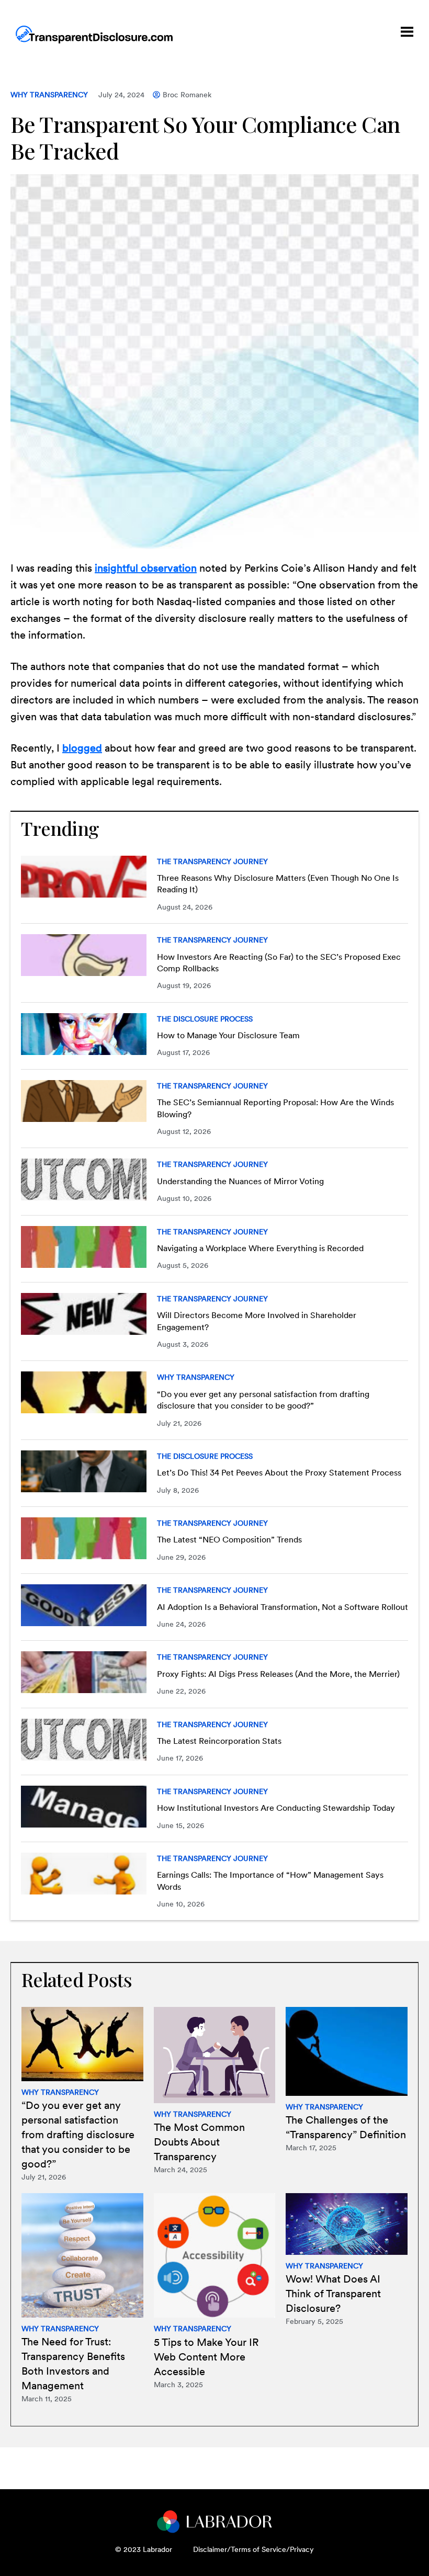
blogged (82, 748)
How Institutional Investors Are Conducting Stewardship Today (276, 1808)
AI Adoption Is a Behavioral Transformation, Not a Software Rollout (283, 1607)
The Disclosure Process (205, 1019)
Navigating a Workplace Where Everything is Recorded (260, 1248)
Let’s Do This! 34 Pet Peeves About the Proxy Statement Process (279, 1473)
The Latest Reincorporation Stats (219, 1741)
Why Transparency (49, 95)
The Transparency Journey (212, 861)
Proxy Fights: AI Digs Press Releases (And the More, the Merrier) (278, 1674)
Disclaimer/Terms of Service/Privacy (253, 2549)
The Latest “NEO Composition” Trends (229, 1540)
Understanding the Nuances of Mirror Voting (240, 1181)
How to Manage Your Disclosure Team (228, 1035)
